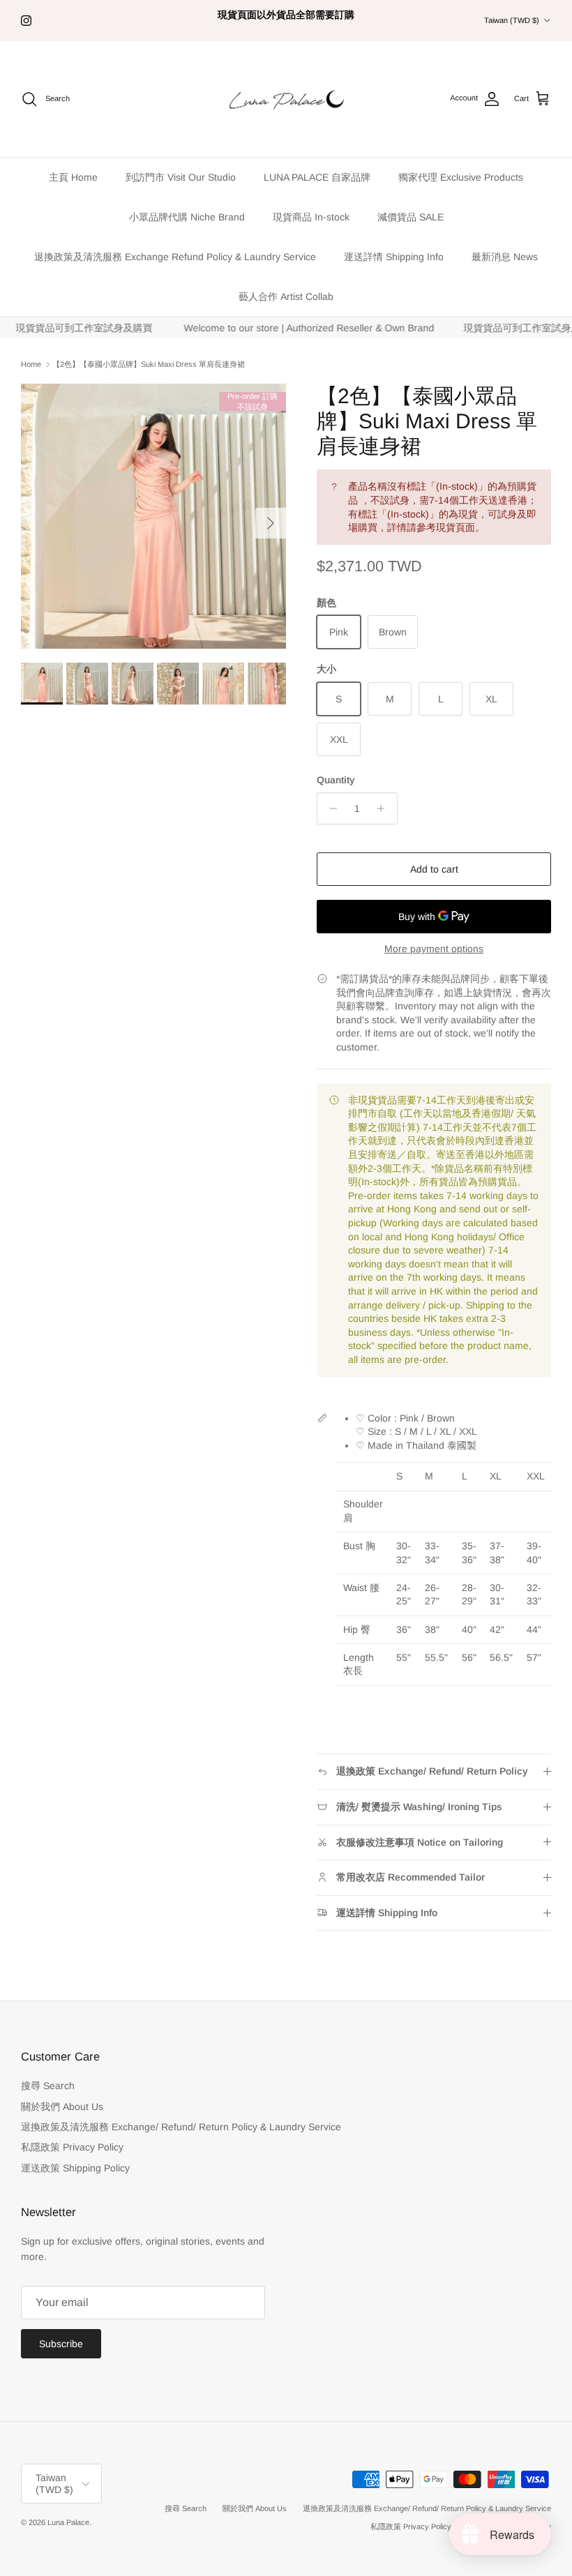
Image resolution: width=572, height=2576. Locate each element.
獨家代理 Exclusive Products (461, 177)
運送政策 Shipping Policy (75, 2168)
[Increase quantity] (385, 808)
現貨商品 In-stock (311, 217)
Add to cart (434, 869)
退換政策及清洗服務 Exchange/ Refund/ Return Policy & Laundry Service (181, 2127)
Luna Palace (68, 2522)
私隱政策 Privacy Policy (72, 2147)
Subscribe (61, 2344)
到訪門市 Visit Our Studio (181, 177)
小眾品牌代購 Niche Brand (187, 217)
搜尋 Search (48, 2086)
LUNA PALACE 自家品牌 (317, 177)
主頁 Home (73, 177)
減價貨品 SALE (411, 217)
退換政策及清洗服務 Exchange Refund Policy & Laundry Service (175, 257)
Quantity (336, 780)
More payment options (434, 949)
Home (31, 364)
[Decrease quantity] (330, 808)
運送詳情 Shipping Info (394, 257)
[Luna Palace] (286, 99)
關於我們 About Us (62, 2107)
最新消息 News (505, 257)
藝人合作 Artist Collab (286, 296)
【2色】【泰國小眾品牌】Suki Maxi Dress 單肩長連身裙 (149, 364)
